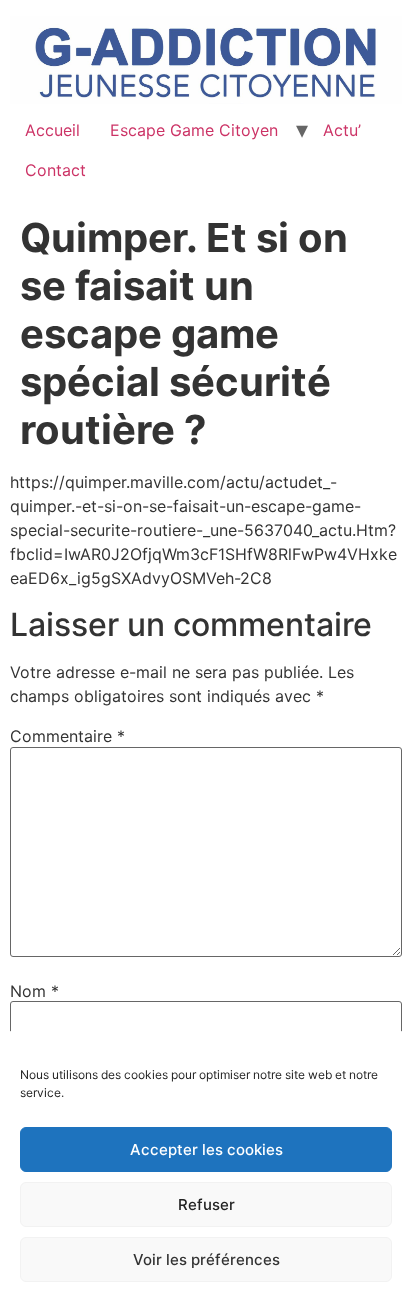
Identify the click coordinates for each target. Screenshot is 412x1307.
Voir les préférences (206, 1259)
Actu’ (342, 130)
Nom (34, 991)
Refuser (206, 1204)
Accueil (52, 130)
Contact (55, 170)
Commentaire (67, 736)
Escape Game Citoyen (194, 130)
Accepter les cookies (206, 1149)
